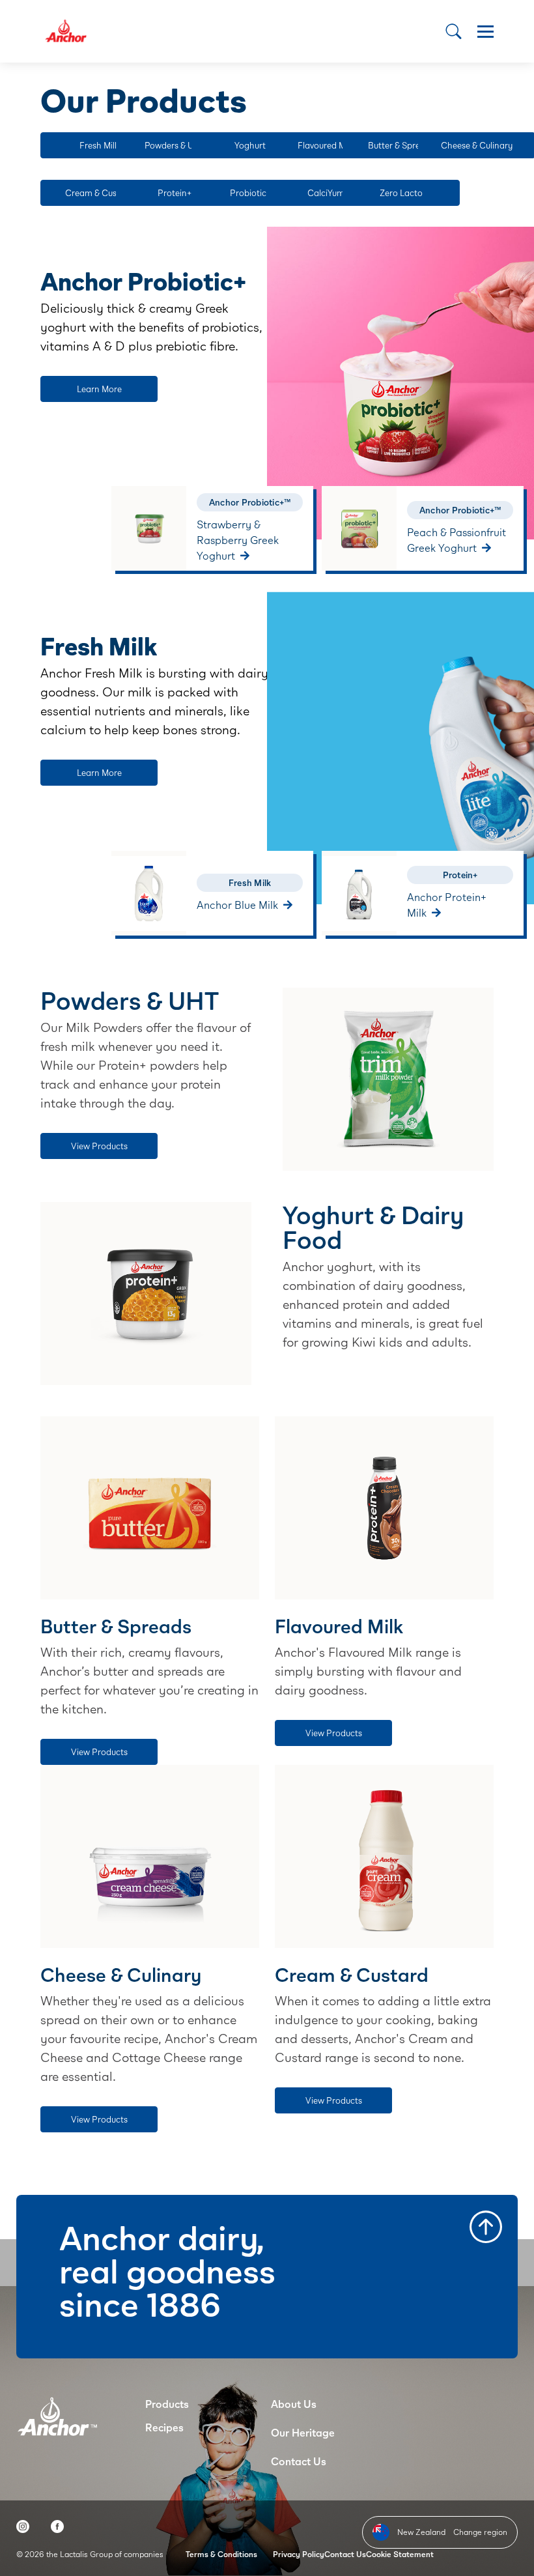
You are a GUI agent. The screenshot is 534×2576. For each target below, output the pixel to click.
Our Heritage (303, 2432)
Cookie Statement (400, 2554)
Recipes (164, 2427)
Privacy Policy (299, 2554)
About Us (294, 2404)
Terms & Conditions (221, 2554)
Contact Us (299, 2461)
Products (167, 2404)
